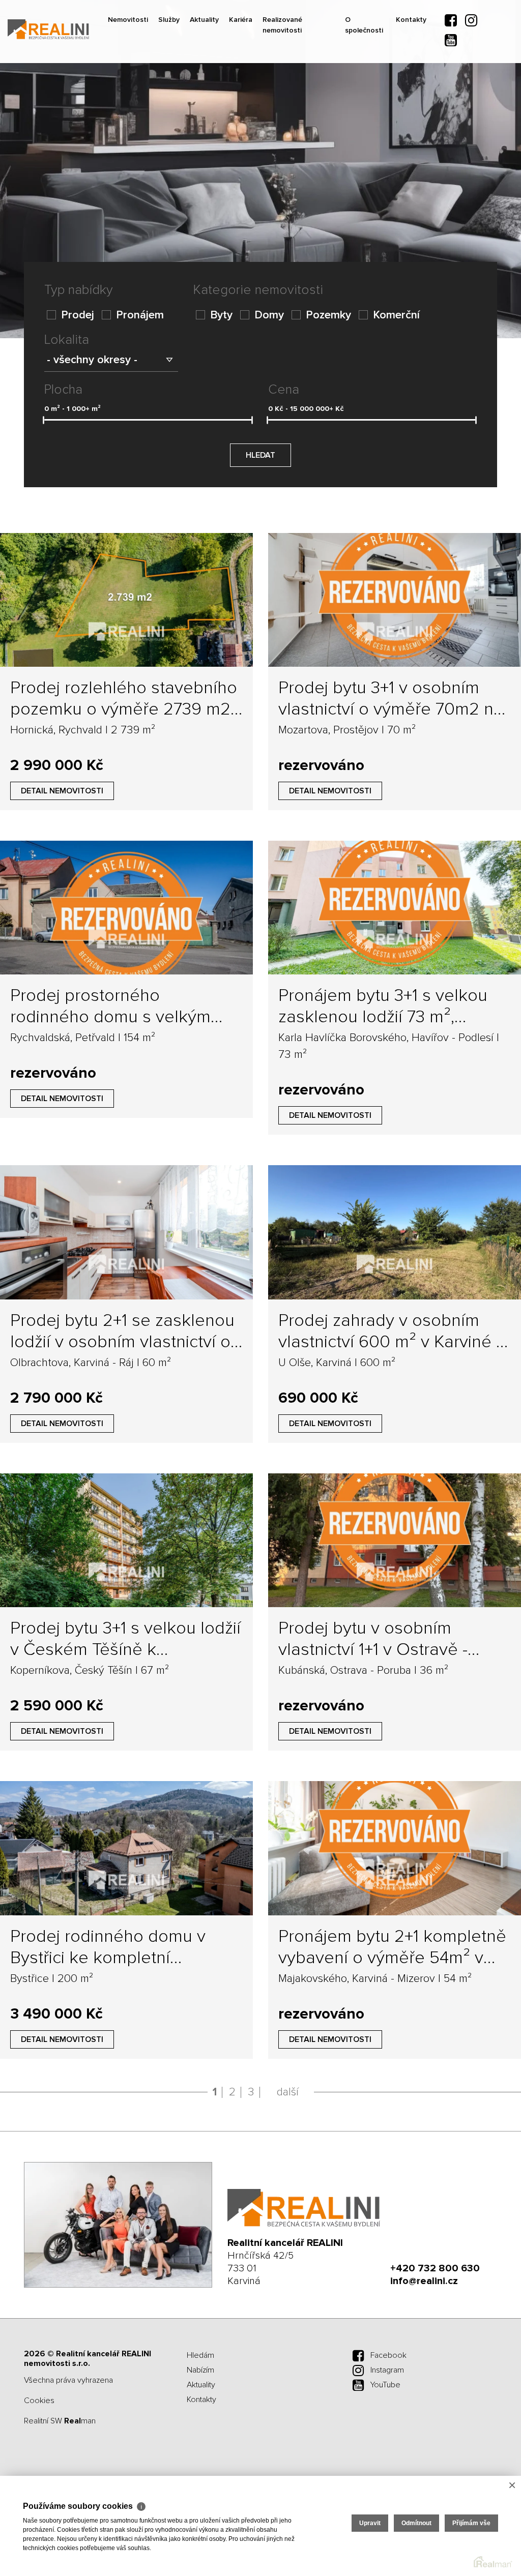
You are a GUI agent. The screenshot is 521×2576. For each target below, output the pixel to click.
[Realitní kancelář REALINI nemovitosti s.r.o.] (84, 29)
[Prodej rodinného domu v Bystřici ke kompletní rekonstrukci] (126, 1848)
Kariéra (262, 92)
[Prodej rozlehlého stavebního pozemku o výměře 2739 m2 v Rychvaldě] (126, 600)
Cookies (39, 2401)
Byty (221, 315)
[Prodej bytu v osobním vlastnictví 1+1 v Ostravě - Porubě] (395, 1540)
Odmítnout (416, 2523)
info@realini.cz (424, 2281)
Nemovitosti (133, 92)
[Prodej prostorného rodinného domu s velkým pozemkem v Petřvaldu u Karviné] (126, 908)
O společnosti (374, 98)
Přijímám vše (471, 2523)
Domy (269, 315)
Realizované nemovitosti (309, 98)
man (80, 2421)
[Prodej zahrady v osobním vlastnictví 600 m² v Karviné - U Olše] (395, 1232)
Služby (180, 92)
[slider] (44, 420)
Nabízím (200, 2370)
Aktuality (221, 92)
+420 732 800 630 (435, 2268)
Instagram (387, 2370)
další (288, 2092)
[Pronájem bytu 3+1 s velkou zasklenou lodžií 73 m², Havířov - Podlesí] (395, 908)
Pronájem (140, 315)
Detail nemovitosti (62, 791)
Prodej (78, 315)
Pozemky (328, 315)
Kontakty (426, 92)
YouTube (385, 2385)
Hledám (200, 2355)
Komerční (396, 315)
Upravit (370, 2523)
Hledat (260, 455)
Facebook (388, 2355)
